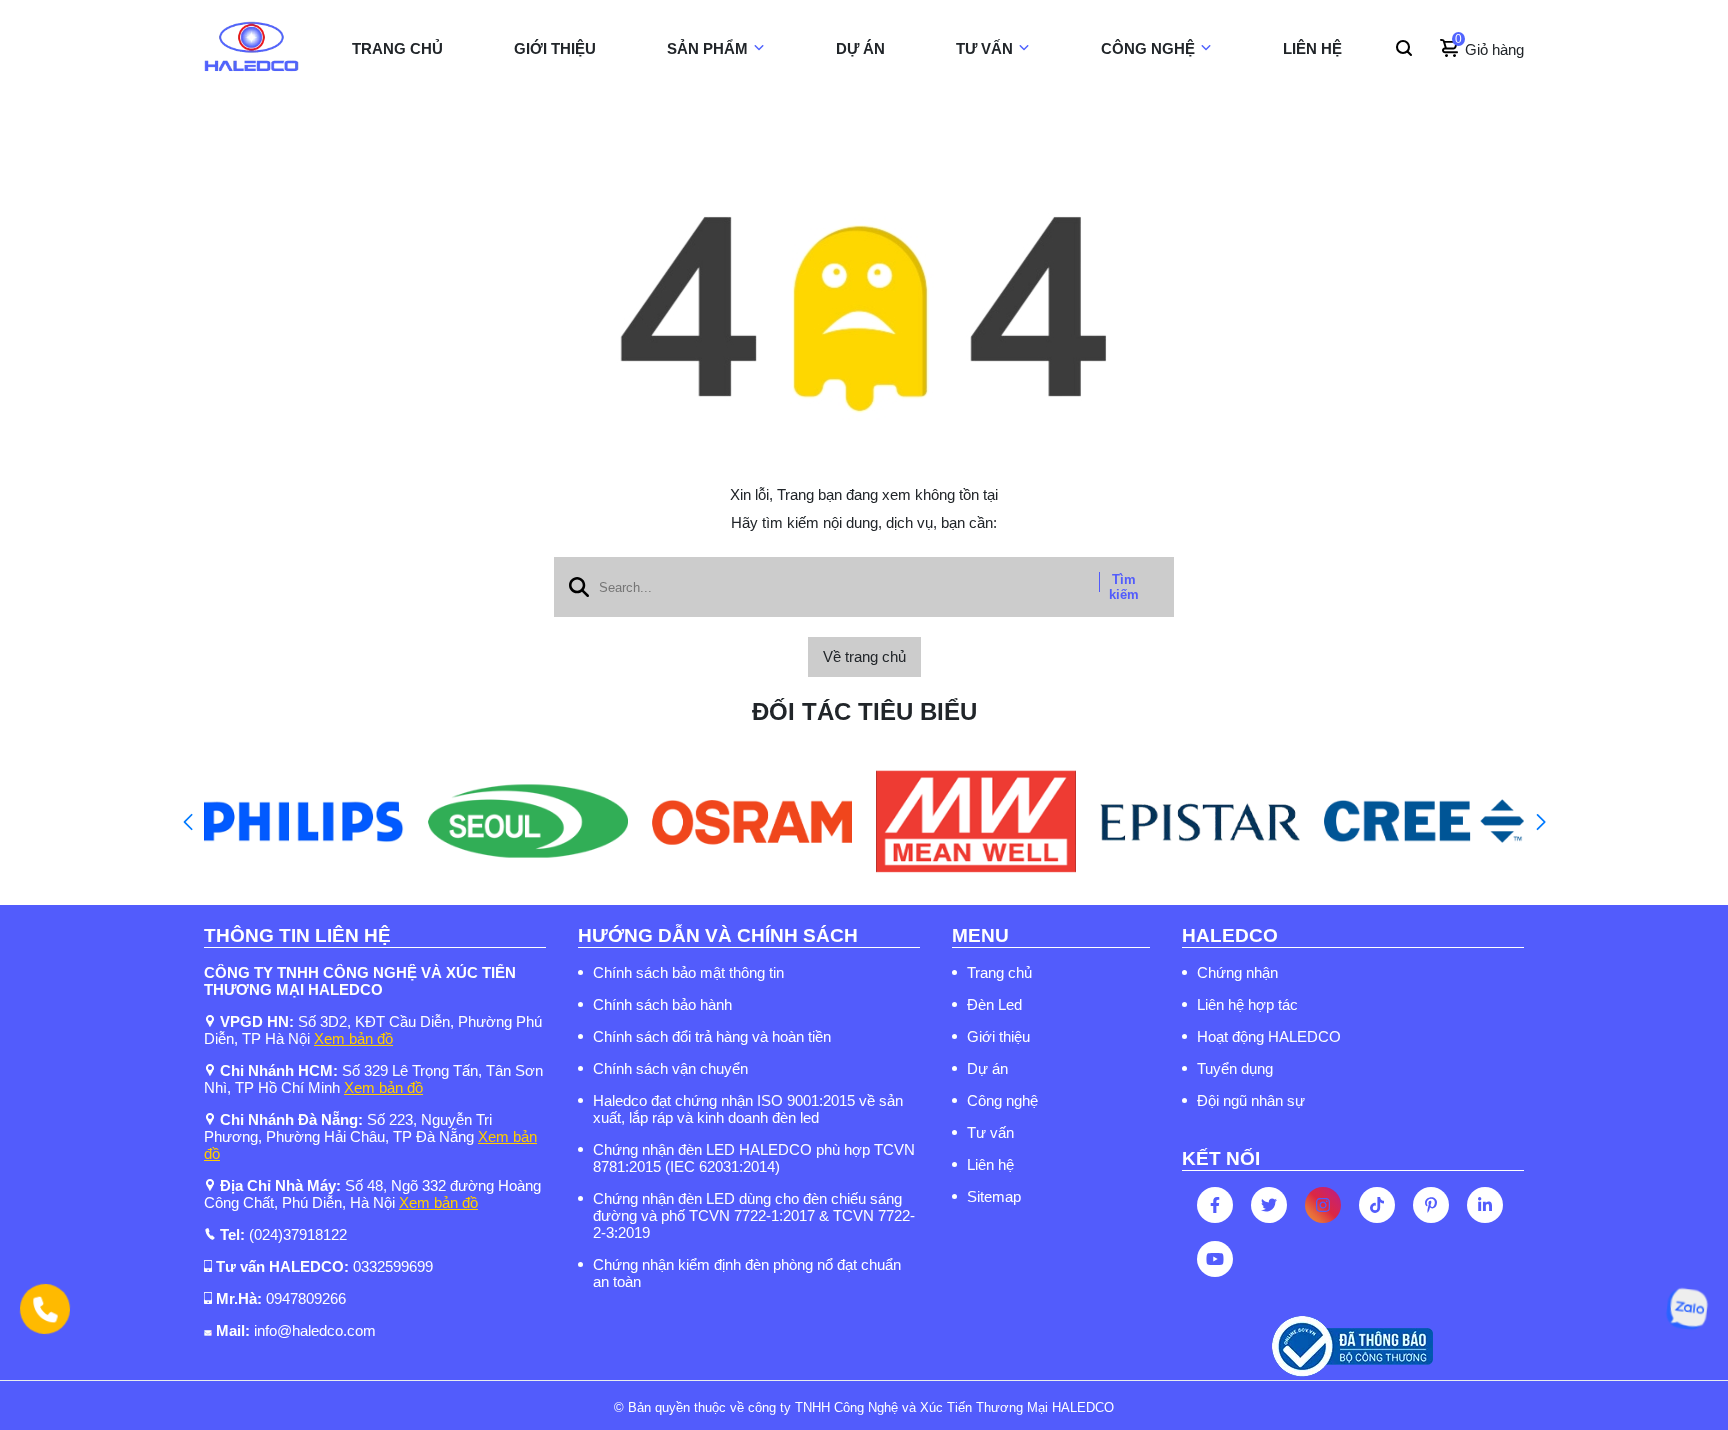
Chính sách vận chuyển (670, 1068)
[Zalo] (1687, 1309)
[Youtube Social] (1215, 1259)
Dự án (987, 1068)
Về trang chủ (864, 656)
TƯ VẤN (984, 48)
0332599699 (393, 1266)
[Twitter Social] (1269, 1205)
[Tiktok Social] (1377, 1205)
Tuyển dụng (1235, 1068)
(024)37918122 (298, 1234)
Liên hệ (990, 1164)
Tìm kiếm (1124, 587)
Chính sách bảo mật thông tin (688, 972)
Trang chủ (999, 972)
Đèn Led (994, 1004)
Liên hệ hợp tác (1247, 1004)
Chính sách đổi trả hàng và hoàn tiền (712, 1036)
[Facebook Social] (1215, 1205)
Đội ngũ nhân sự (1251, 1100)
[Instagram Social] (1323, 1205)
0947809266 (306, 1298)
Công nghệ (1002, 1100)
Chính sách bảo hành (662, 1004)
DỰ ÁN (860, 48)
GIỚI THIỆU (555, 48)
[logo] (251, 49)
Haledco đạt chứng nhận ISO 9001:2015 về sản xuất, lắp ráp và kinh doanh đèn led (748, 1109)
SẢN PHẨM (707, 48)
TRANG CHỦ (397, 48)
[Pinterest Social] (1431, 1205)
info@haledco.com (315, 1330)
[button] (187, 822)
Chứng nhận (1237, 972)
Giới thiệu (998, 1036)
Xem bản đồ (353, 1038)
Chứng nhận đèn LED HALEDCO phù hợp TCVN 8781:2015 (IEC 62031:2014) (754, 1158)
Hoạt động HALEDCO (1269, 1036)
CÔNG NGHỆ (1148, 48)
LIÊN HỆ (1312, 48)
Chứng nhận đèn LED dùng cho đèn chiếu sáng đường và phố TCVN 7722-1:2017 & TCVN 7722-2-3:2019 (754, 1215)
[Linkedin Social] (1485, 1205)
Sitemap (994, 1196)
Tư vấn (990, 1132)
